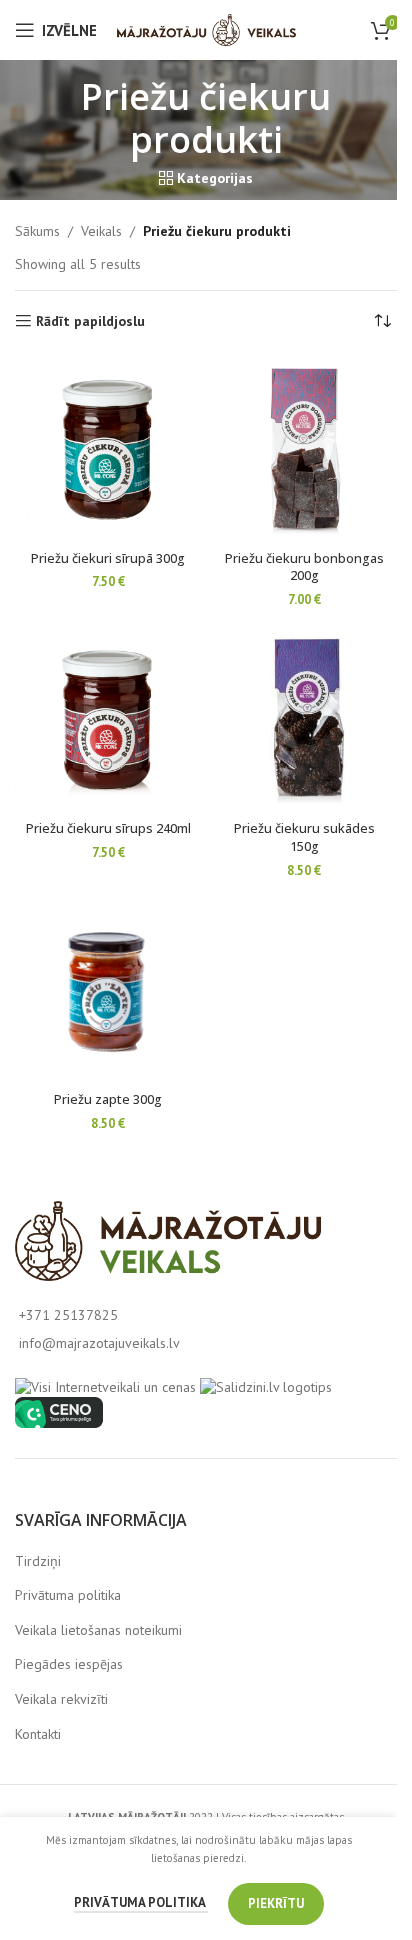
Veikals (101, 231)
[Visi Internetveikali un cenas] (105, 1386)
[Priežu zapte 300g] (108, 991)
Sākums (37, 231)
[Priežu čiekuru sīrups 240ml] (108, 720)
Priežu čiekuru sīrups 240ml (108, 828)
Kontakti (38, 1734)
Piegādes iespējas (69, 1664)
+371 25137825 (68, 1315)
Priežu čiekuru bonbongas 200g (304, 567)
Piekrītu (276, 1903)
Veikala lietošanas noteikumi (98, 1630)
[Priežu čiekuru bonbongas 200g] (304, 449)
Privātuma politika (68, 1595)
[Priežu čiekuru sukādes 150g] (304, 720)
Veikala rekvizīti (61, 1699)
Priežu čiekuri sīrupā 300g (108, 558)
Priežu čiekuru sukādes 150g (304, 837)
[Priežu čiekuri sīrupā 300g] (108, 449)
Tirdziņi (38, 1561)
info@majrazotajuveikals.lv (99, 1343)
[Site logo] (206, 29)
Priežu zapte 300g (108, 1099)
